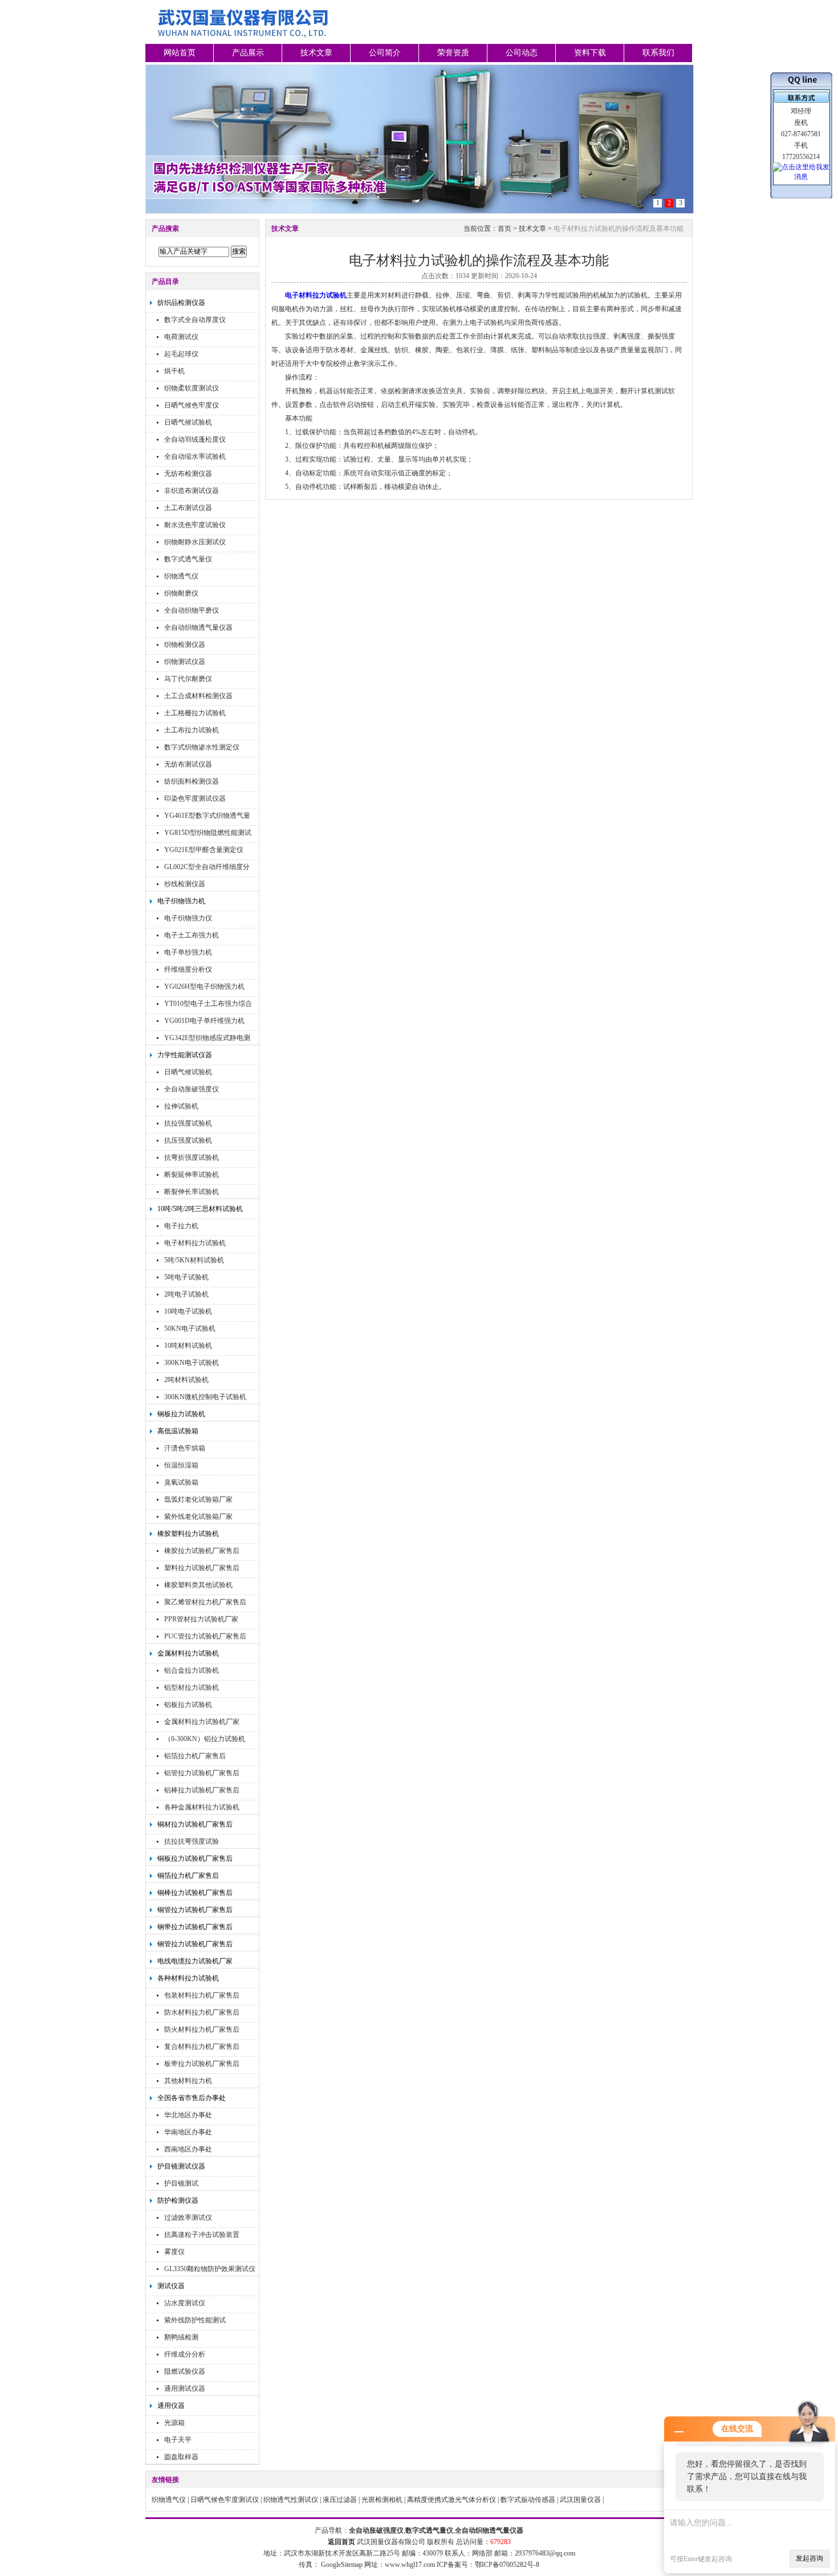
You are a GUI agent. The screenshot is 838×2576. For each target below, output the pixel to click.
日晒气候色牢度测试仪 (225, 2500)
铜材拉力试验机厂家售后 (195, 1824)
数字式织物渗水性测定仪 (202, 747)
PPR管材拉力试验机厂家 (201, 1619)
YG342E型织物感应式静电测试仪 (207, 1039)
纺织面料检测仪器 (192, 781)
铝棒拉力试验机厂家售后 (202, 1790)
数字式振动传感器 (528, 2500)
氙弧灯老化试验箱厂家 (198, 1499)
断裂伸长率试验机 (192, 1192)
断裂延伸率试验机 (192, 1175)
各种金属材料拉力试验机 (202, 1807)
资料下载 (590, 53)
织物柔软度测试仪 (192, 388)
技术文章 (316, 53)
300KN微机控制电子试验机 (205, 1397)
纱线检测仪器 (185, 884)
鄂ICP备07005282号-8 (507, 2565)
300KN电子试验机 (192, 1363)
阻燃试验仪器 (185, 2371)
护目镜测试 (181, 2183)
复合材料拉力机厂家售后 (202, 2047)
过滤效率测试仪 (188, 2218)
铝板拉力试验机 (188, 1705)
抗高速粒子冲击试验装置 (202, 2235)
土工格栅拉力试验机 (195, 713)
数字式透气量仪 (188, 559)
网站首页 (180, 53)
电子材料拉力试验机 (195, 1243)
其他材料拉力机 (188, 2081)
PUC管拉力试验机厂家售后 (205, 1636)
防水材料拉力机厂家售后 (202, 2012)
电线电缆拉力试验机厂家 (195, 1961)
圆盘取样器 (181, 2457)
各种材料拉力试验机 (188, 1978)
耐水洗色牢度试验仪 (195, 525)
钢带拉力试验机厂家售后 (195, 1927)
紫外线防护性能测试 (195, 2320)
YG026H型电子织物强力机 (204, 987)
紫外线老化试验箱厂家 (198, 1517)
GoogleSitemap (342, 2565)
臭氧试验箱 (181, 1482)
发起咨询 (809, 2558)
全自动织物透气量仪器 (198, 627)
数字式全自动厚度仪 (195, 320)
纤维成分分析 (185, 2354)
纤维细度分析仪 (188, 969)
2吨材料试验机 (186, 1380)
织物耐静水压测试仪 (195, 542)
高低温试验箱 (178, 1431)
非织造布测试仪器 (192, 491)
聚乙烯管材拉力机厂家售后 (205, 1602)
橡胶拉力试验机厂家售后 (202, 1551)
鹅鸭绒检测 (181, 2337)
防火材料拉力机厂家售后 (202, 2029)
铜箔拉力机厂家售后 (188, 1876)
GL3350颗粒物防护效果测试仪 (210, 2269)
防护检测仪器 (178, 2200)
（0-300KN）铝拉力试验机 (205, 1739)
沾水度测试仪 (185, 2303)
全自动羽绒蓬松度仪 (195, 439)
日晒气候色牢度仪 (192, 405)
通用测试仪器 (185, 2388)
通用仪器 (171, 2406)
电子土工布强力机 (192, 935)
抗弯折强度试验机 (192, 1157)
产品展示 (248, 53)
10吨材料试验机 (188, 1346)
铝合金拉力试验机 (192, 1670)
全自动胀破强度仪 (192, 1089)
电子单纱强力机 (188, 952)
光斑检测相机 (382, 2500)
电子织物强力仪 (188, 918)
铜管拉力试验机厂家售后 (195, 1910)
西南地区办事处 (188, 2149)
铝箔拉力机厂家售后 (195, 1756)
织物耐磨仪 (181, 593)
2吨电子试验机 (186, 1294)
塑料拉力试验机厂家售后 (202, 1568)
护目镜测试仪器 (181, 2166)
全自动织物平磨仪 (192, 610)
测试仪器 (171, 2286)
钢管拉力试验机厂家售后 (195, 1944)
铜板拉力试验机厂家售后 (195, 1858)
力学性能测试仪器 (185, 1055)
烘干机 (174, 371)
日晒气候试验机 (188, 422)
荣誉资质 (453, 53)
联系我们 (658, 53)
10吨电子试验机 (188, 1311)
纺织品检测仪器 (181, 303)
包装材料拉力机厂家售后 (202, 1995)
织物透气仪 (181, 576)
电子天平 (178, 2440)
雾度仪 (174, 2252)
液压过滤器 (340, 2500)
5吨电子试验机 (186, 1277)
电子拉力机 (181, 1226)
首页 (505, 229)
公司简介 (385, 53)
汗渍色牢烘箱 (185, 1448)
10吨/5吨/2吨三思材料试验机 (200, 1209)
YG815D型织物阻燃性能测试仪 (208, 834)
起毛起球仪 (181, 354)
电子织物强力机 (181, 901)
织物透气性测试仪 (291, 2500)
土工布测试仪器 (188, 508)
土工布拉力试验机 (192, 730)
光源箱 (174, 2423)
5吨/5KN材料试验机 (194, 1260)
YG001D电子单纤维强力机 (204, 1021)
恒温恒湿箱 (181, 1465)
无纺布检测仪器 (188, 474)
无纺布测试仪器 (188, 764)
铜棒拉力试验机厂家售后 (195, 1893)
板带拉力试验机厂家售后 (202, 2064)
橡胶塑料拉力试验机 (188, 1534)
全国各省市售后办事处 (192, 2098)
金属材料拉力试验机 (188, 1653)
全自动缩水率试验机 (195, 456)
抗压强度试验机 (188, 1140)
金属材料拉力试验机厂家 (202, 1722)
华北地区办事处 (188, 2115)
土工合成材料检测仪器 (198, 696)
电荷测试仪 (181, 337)
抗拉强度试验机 (188, 1123)
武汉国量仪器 (580, 2500)
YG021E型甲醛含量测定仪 (204, 850)
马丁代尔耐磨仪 (188, 679)
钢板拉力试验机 (181, 1414)
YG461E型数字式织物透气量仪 (207, 817)
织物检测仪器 (185, 645)
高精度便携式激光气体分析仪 (451, 2500)
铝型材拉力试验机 (192, 1688)
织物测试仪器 (185, 662)
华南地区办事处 (188, 2132)
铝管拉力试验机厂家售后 (202, 1773)
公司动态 (522, 53)
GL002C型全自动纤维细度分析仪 (207, 868)
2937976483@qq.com (545, 2553)
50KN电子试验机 (190, 1328)
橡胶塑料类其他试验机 (198, 1585)
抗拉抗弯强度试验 (192, 1841)
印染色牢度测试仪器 (195, 798)
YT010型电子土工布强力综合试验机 (208, 1005)
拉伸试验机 (181, 1106)
